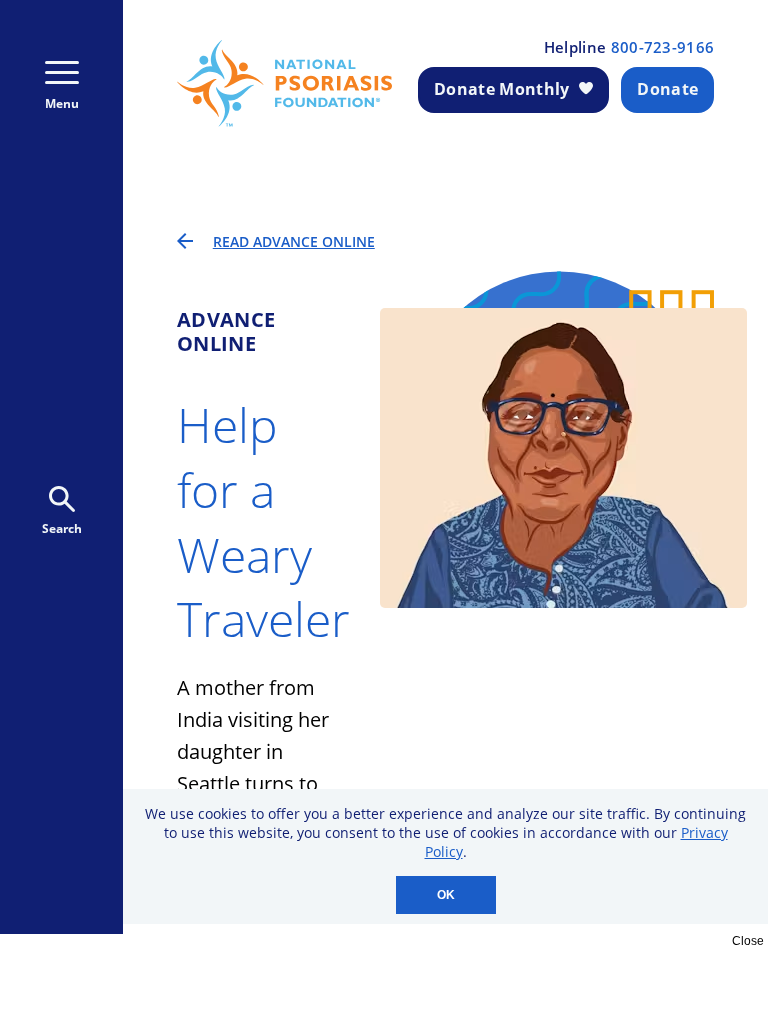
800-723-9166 (663, 47)
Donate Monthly (501, 89)
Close (748, 941)
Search (62, 528)
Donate (667, 89)
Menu (62, 103)
